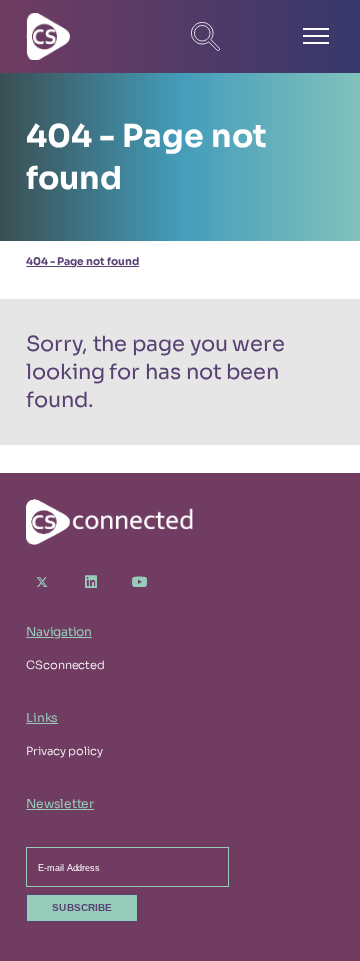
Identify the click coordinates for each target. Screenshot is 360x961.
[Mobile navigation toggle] (316, 37)
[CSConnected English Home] (96, 36)
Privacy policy (64, 751)
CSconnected (65, 665)
